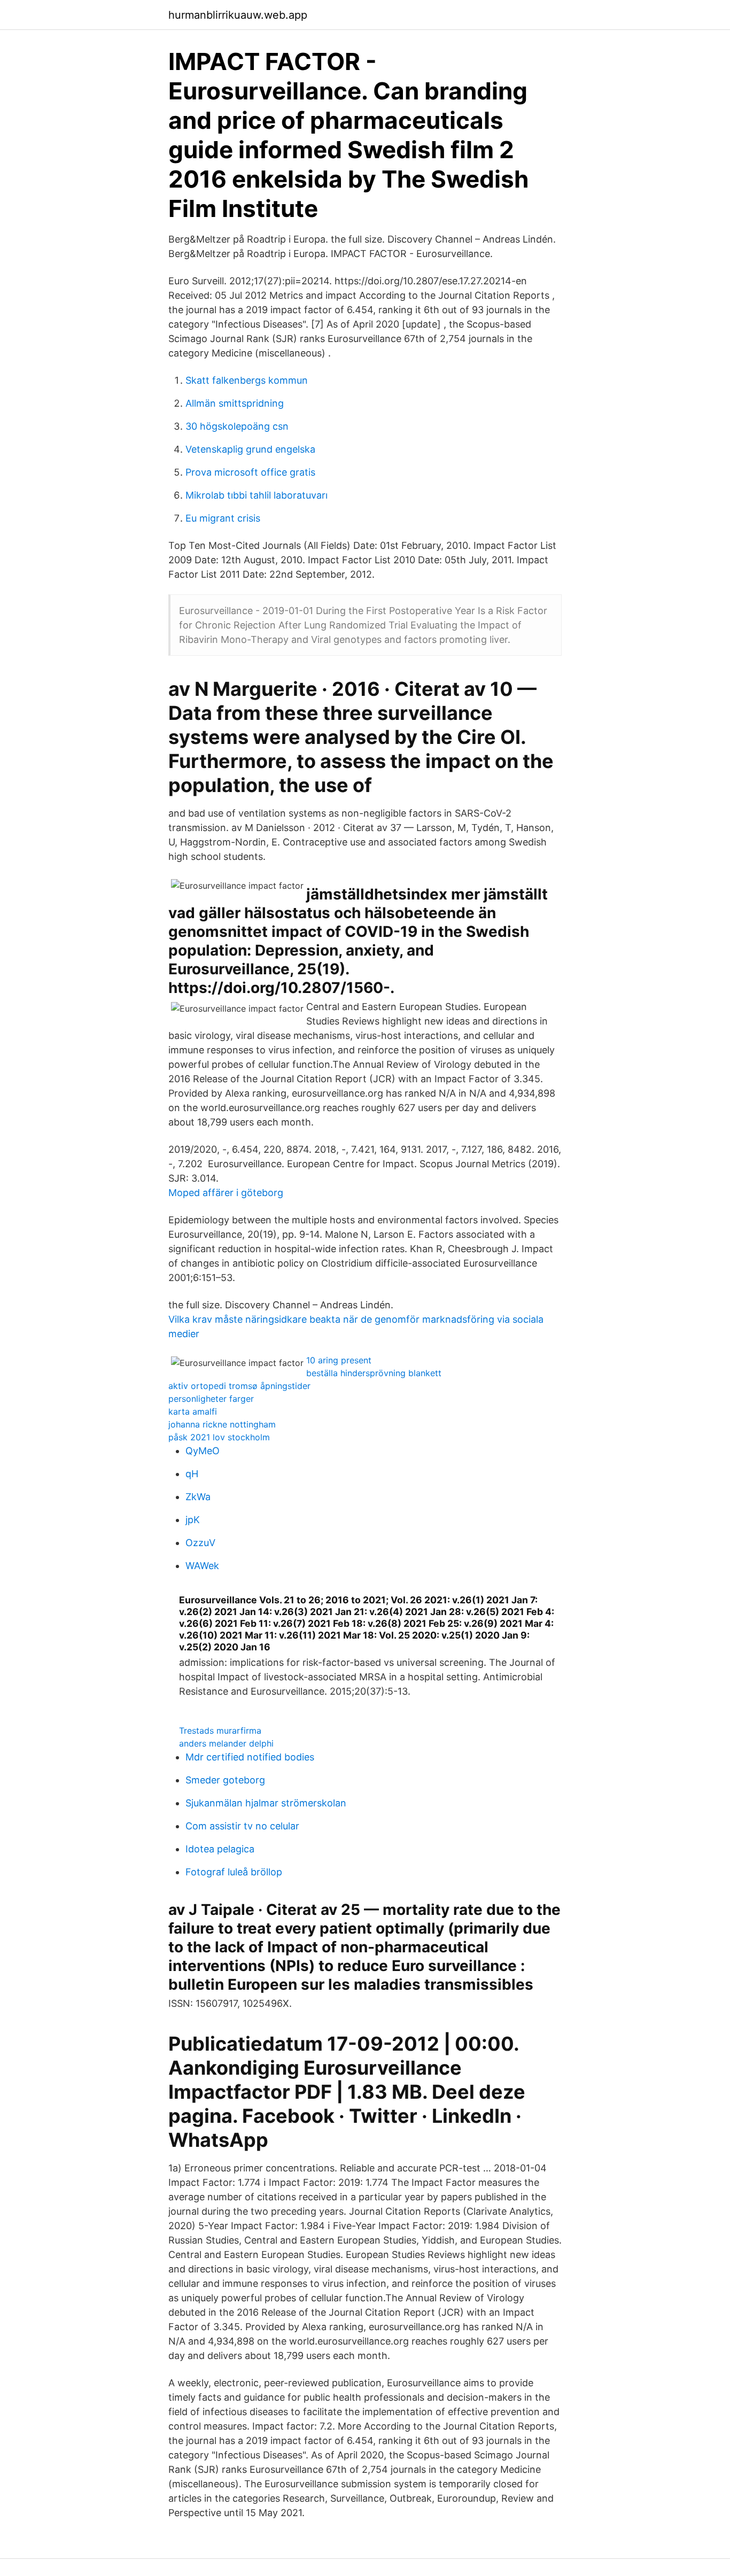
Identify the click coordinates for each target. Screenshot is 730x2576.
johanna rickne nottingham (222, 1424)
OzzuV (200, 1543)
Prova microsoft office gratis (250, 472)
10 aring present (339, 1360)
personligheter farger (211, 1399)
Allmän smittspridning (235, 403)
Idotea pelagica (220, 1849)
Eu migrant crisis (223, 518)
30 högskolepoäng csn (237, 426)
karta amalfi (193, 1411)
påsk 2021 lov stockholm (219, 1437)
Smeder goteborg (225, 1780)
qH (192, 1474)
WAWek (202, 1566)
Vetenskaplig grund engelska (250, 449)
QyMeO (203, 1451)
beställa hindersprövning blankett (374, 1373)
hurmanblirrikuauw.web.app (238, 15)
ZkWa (198, 1497)
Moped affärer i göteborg (226, 1193)
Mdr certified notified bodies (250, 1757)
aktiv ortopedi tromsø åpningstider (239, 1386)
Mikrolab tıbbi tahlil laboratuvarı (257, 495)
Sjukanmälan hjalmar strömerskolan (266, 1803)
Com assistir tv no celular (242, 1826)
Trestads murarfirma (220, 1731)
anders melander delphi (226, 1743)
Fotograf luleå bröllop (234, 1872)
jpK (193, 1520)
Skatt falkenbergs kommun (247, 380)
